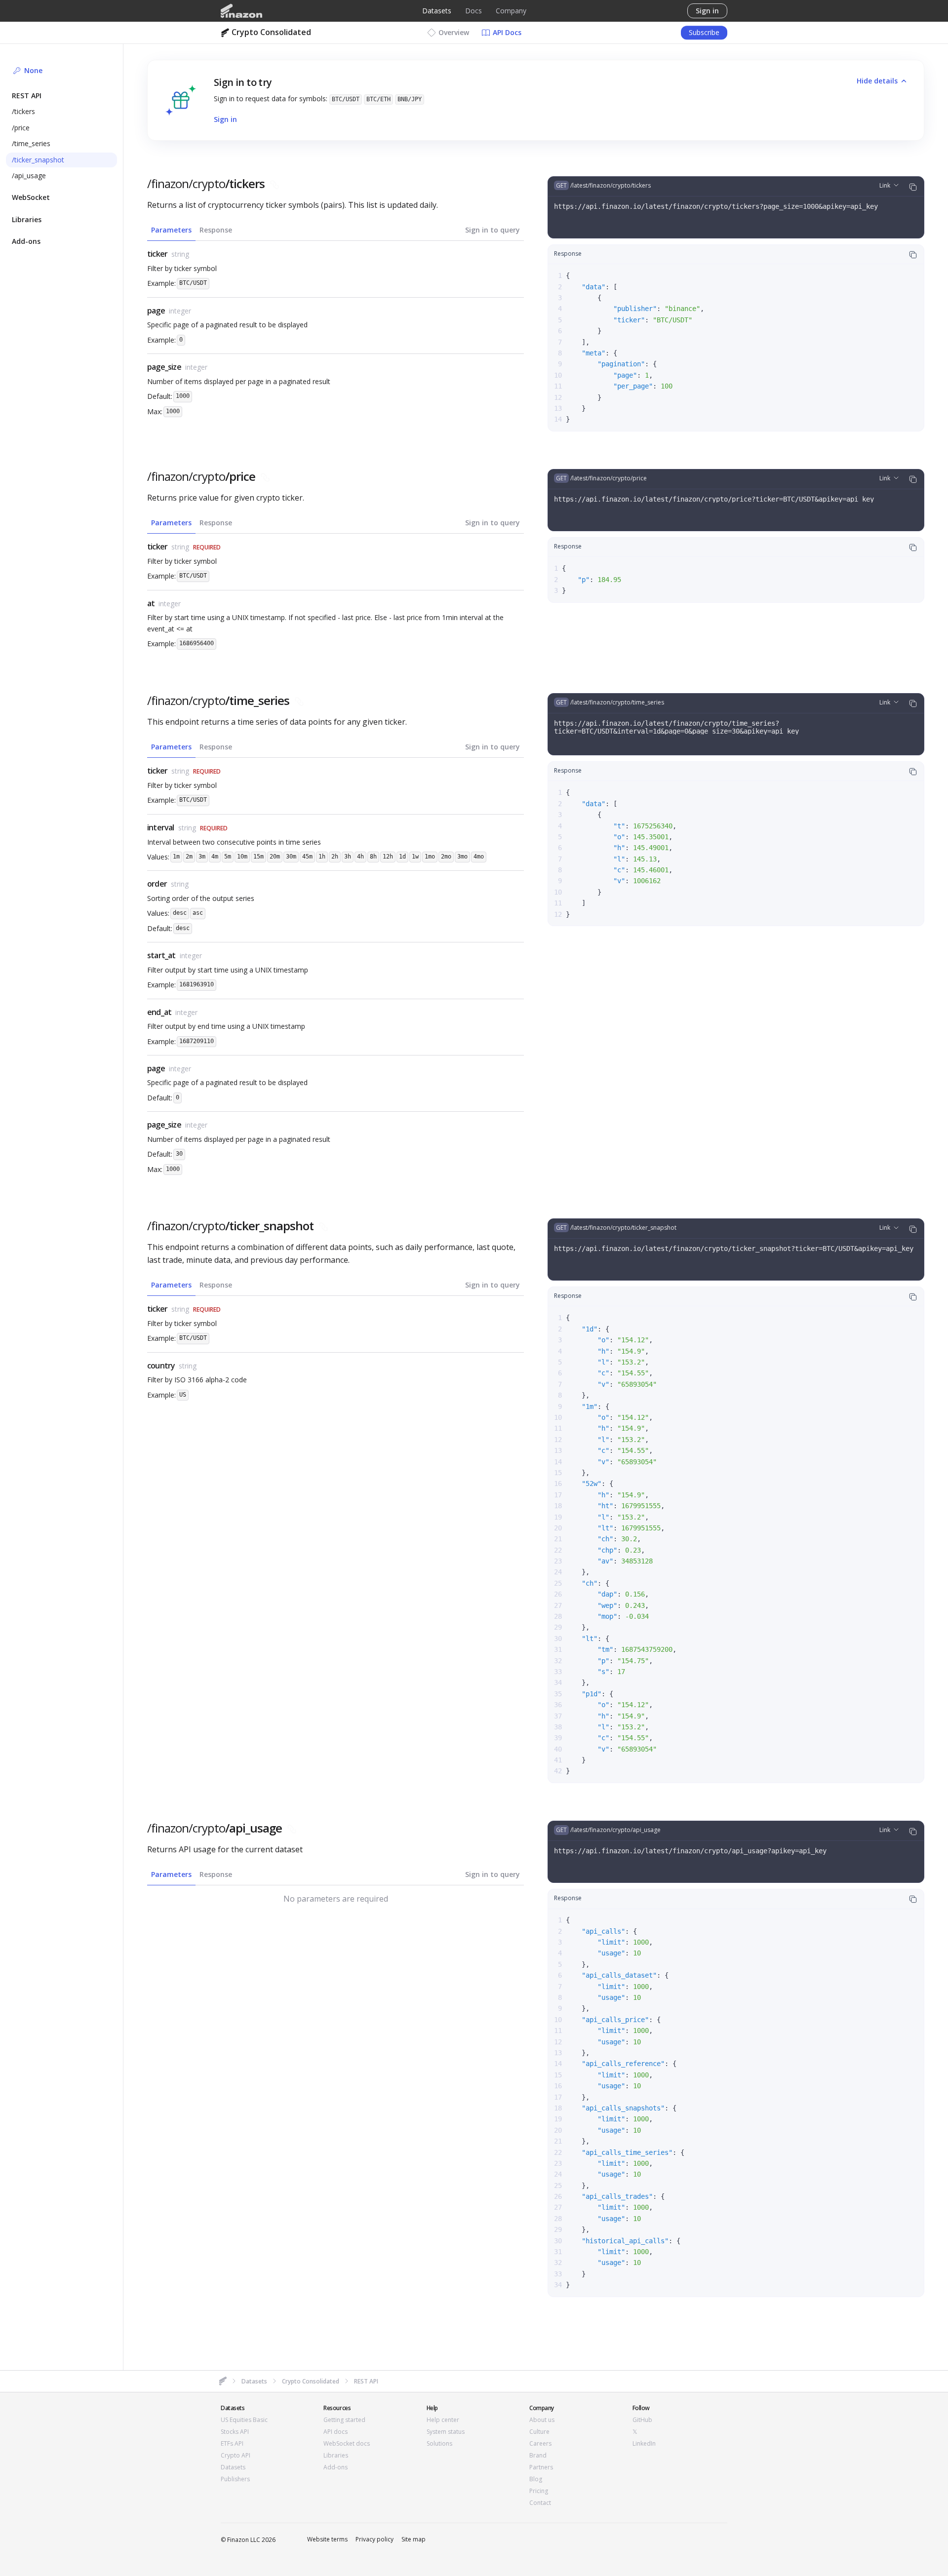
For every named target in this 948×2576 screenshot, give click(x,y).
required (207, 547)
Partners (541, 2467)
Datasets (437, 11)
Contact (540, 2503)
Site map (414, 2539)
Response (216, 230)
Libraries (336, 2456)
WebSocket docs (347, 2444)
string (180, 254)
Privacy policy (375, 2539)
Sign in (707, 11)
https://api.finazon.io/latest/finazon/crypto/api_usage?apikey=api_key (690, 1851)
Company (511, 11)
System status (446, 2432)
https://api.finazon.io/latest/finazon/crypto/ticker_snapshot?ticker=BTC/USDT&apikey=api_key (734, 1249)
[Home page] (241, 11)
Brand (538, 2456)
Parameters (171, 230)
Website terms (327, 2539)
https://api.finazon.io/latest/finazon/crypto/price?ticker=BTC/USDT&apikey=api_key (714, 499)
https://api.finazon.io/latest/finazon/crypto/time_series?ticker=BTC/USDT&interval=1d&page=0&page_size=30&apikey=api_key (676, 727)
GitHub (642, 2420)
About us (542, 2420)
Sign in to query (493, 230)
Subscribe (704, 32)
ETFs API (232, 2444)
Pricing (539, 2491)
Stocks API (235, 2432)
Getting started (344, 2420)
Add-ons (336, 2467)
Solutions (439, 2444)
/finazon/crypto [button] (206, 184)
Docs (474, 11)
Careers (540, 2444)
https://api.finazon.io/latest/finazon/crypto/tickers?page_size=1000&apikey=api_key (716, 206)
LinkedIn (644, 2444)
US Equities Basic (244, 2420)
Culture (539, 2432)
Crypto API (236, 2456)
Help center (443, 2420)
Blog (536, 2479)
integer (180, 311)
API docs (336, 2432)
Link (885, 185)
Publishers (235, 2479)
